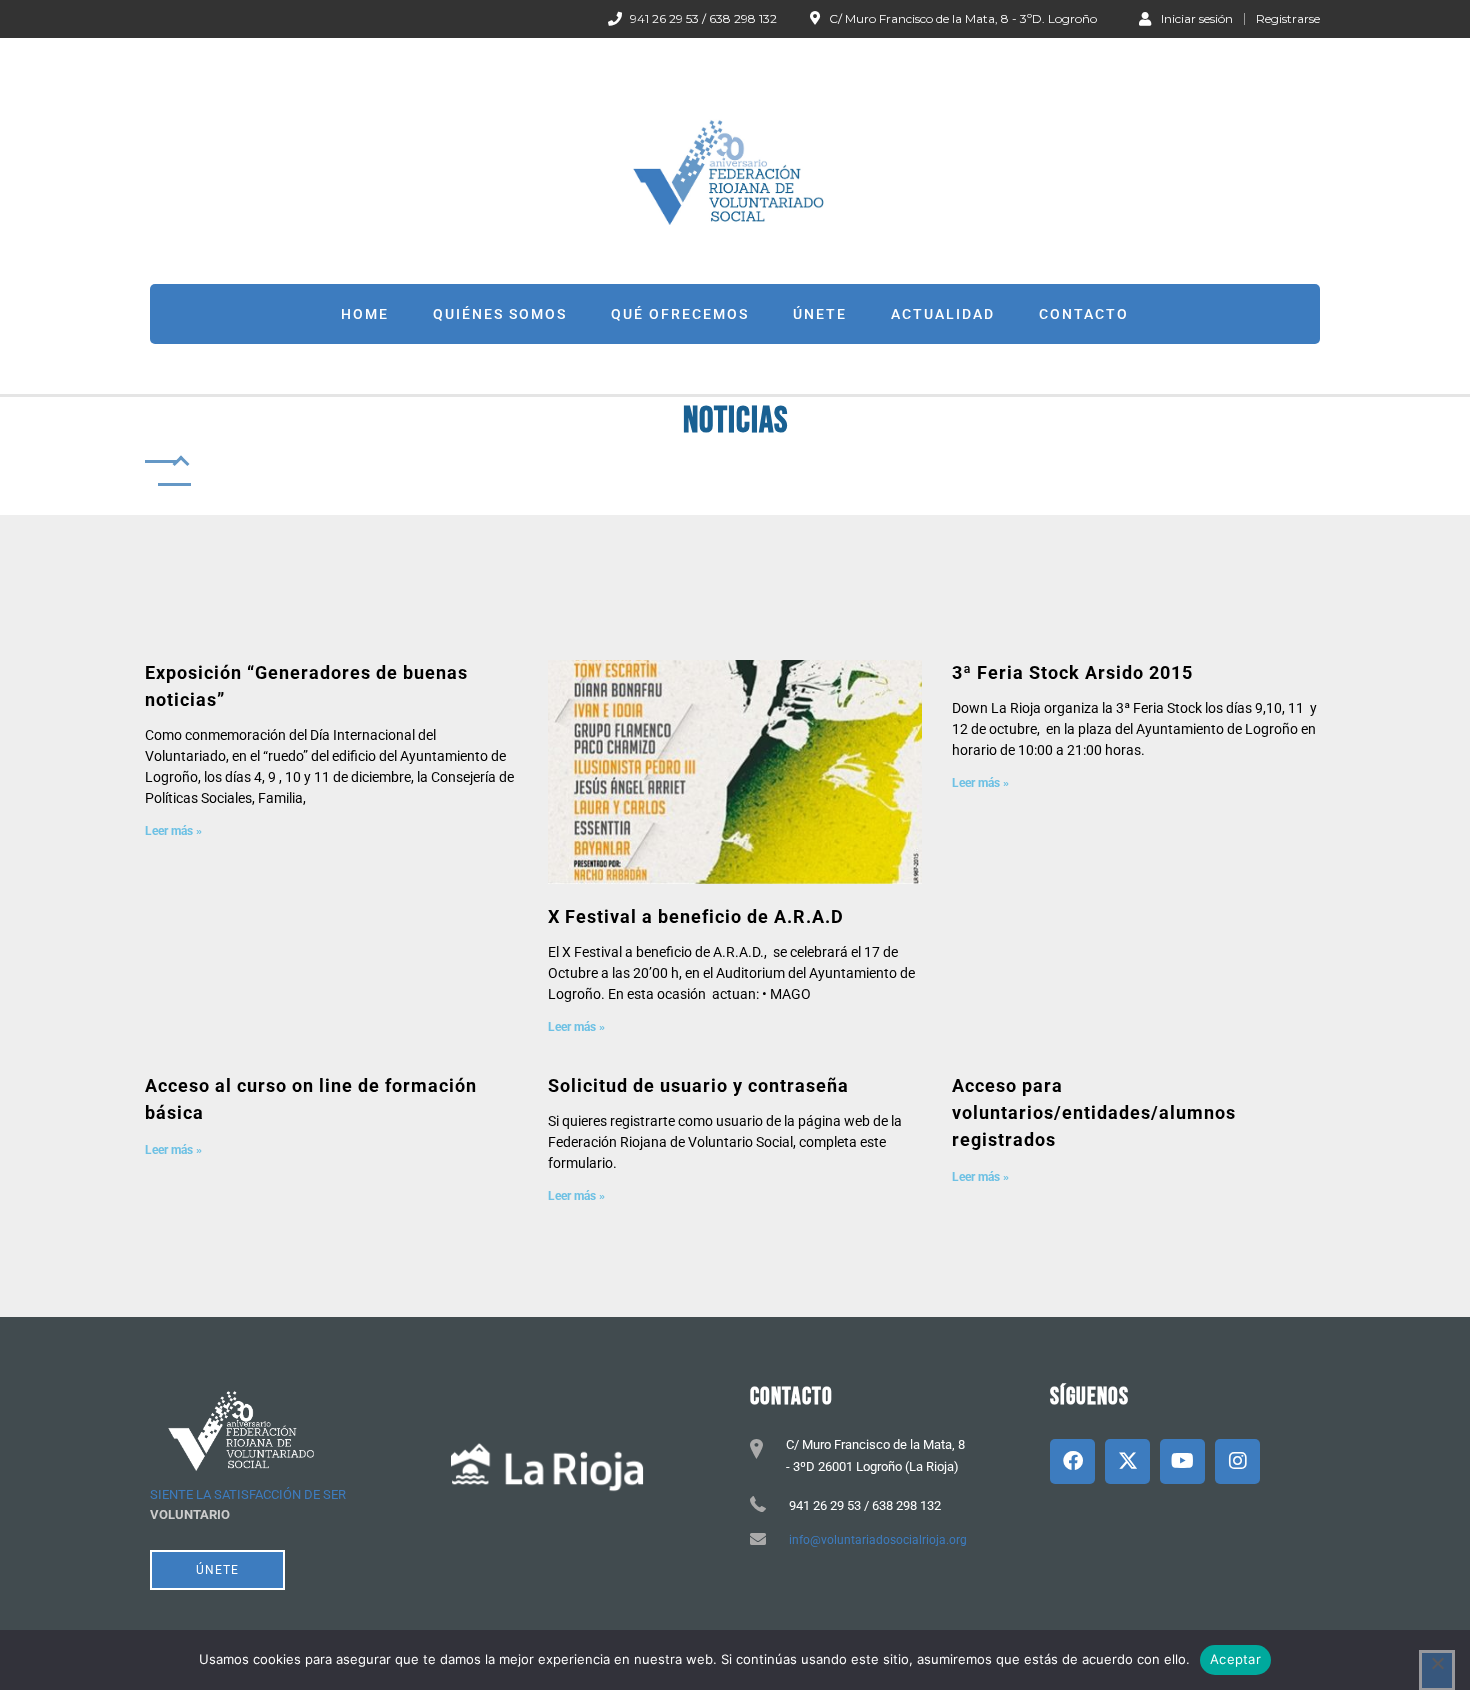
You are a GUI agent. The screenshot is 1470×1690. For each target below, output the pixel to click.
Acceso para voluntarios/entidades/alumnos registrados (1094, 1112)
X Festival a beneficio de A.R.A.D (696, 916)
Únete (820, 314)
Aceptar (1235, 1659)
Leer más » (173, 831)
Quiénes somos (500, 314)
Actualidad (943, 314)
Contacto (1084, 314)
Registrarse (1288, 19)
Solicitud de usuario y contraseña (698, 1085)
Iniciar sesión (1197, 18)
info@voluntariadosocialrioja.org (878, 1540)
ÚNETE (217, 1570)
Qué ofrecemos (680, 314)
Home (365, 314)
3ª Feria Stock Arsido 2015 (1072, 672)
